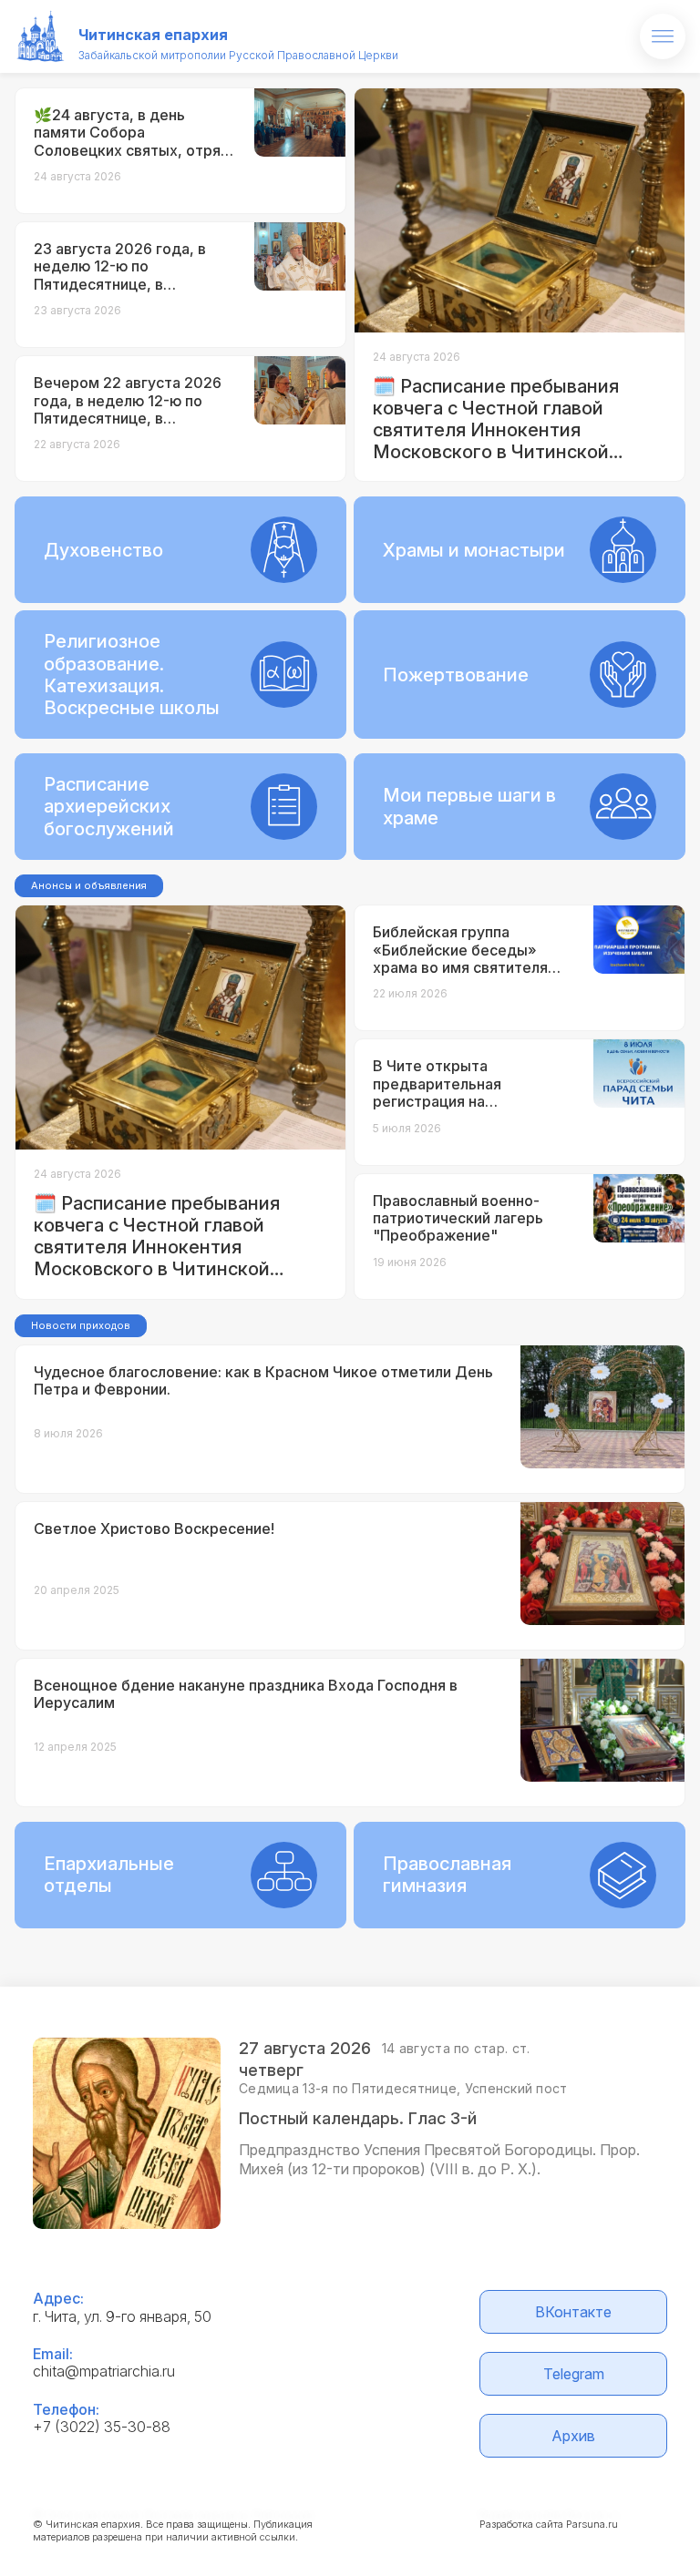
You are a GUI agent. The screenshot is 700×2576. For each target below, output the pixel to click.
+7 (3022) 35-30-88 (102, 2427)
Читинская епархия (153, 35)
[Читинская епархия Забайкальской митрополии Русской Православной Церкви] (41, 36)
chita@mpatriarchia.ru (104, 2371)
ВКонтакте (573, 2312)
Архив (573, 2436)
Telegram (574, 2374)
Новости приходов (81, 1325)
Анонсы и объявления (89, 885)
